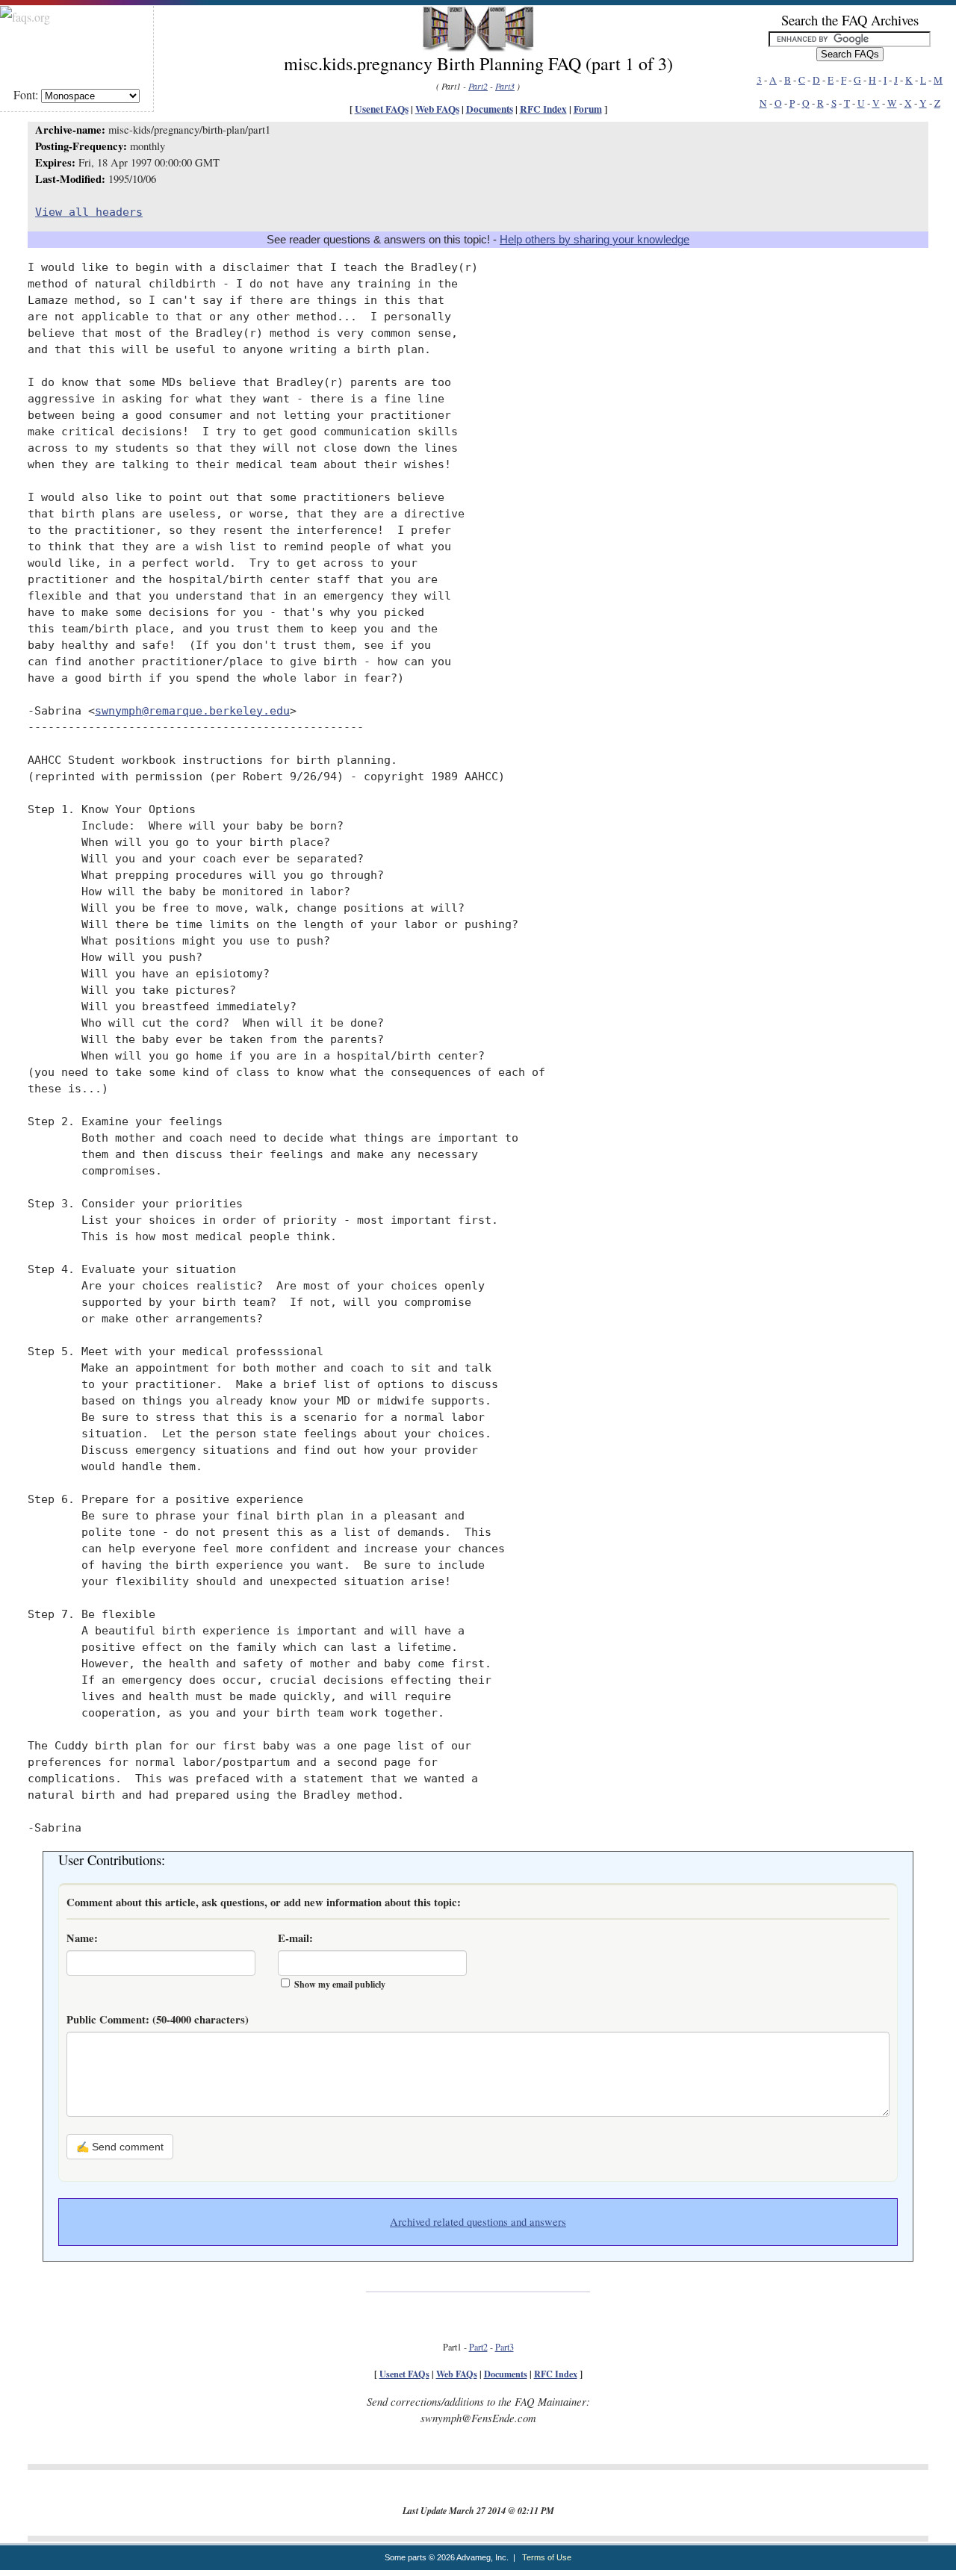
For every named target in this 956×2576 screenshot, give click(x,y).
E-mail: (295, 1938)
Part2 (478, 86)
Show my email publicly (340, 1984)
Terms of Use (547, 2557)
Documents (490, 109)
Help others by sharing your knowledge (595, 240)
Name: (82, 1938)
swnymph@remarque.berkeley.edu (192, 710)
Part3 (505, 86)
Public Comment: (158, 2019)
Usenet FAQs (382, 109)
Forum (588, 109)
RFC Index (543, 109)
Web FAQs (437, 109)
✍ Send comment (120, 2147)
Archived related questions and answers (478, 2222)
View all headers (89, 212)
